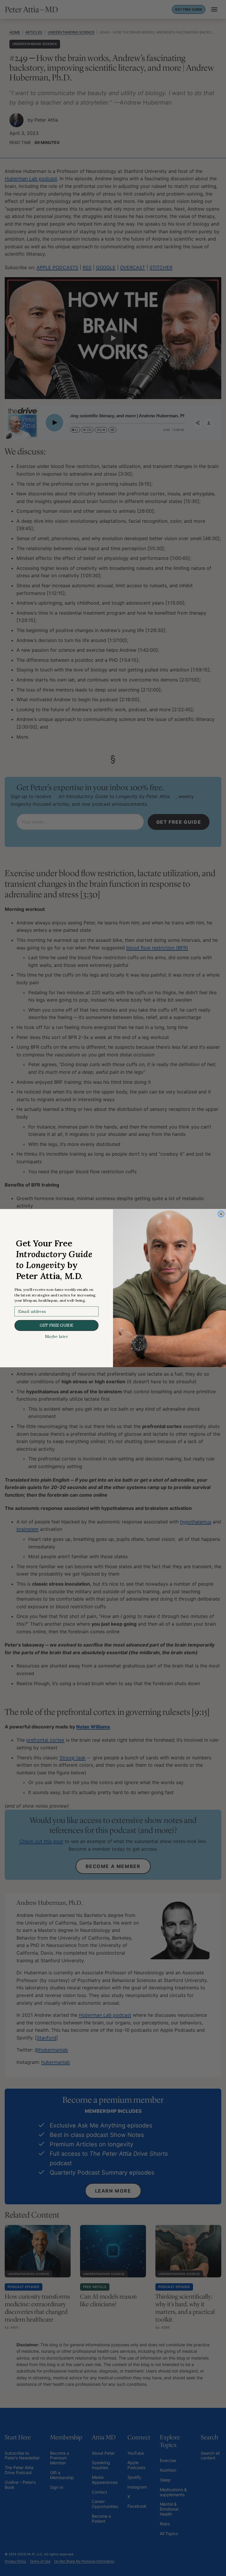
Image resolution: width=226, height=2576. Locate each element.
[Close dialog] (221, 1214)
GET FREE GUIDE (56, 1325)
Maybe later (56, 1336)
